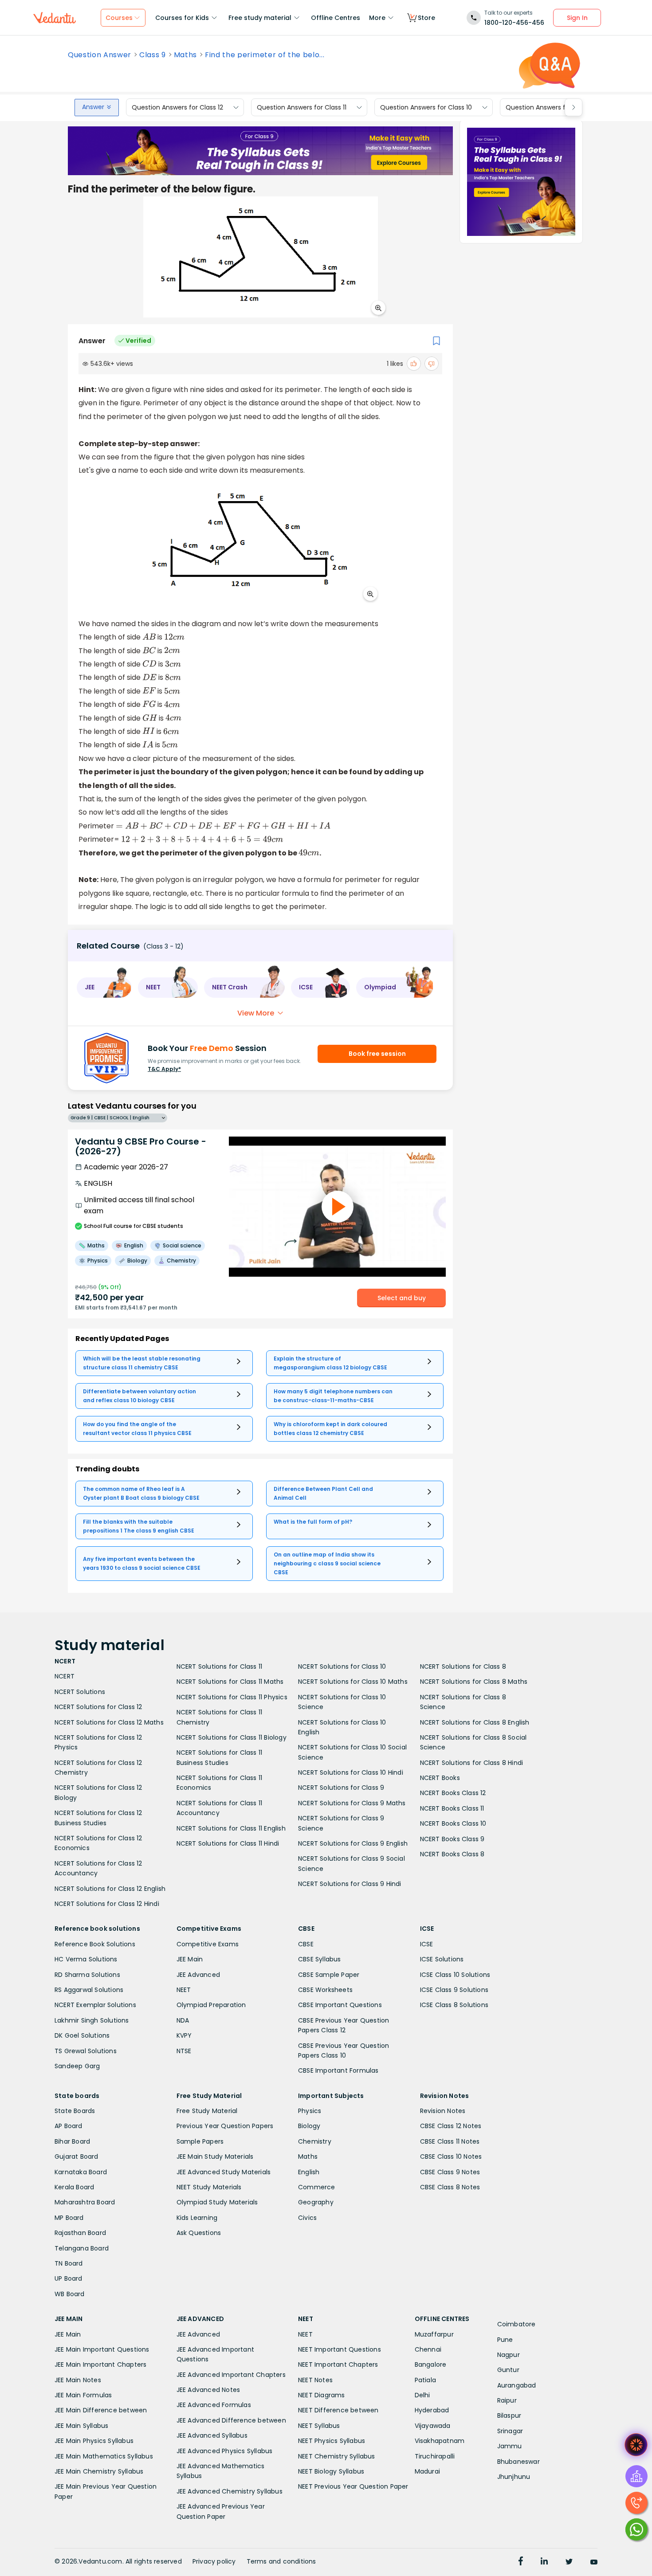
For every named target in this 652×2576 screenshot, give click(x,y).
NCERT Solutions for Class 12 (98, 1707)
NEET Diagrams (322, 2395)
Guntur (508, 2370)
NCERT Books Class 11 (452, 1808)
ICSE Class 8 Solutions (454, 2005)
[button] (104, 988)
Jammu (510, 2446)
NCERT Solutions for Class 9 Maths (352, 1803)
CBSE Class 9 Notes (450, 2172)
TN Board (69, 2263)
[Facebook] (521, 2562)
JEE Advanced (198, 1975)
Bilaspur (509, 2415)
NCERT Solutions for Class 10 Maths (353, 1682)
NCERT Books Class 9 (452, 1839)
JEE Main (190, 1959)
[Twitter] (569, 2562)
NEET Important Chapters (338, 2364)
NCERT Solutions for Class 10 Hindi (351, 1772)
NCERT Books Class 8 (452, 1854)
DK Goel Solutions (82, 2035)
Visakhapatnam (440, 2441)
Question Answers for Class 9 (551, 107)
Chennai (428, 2349)
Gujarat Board (77, 2156)
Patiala (425, 2380)
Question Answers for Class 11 (302, 107)
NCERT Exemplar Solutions (95, 2005)
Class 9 (153, 55)
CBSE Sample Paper (329, 1975)
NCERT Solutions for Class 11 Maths (230, 1682)
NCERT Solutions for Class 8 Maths (474, 1682)
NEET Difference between (338, 2410)
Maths (185, 55)
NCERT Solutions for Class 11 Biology (232, 1737)
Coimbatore (516, 2324)
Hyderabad (432, 2410)
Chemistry (315, 2141)
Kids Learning (197, 2218)
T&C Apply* (164, 1069)
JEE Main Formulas (83, 2395)
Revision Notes (443, 2111)
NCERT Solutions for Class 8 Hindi (472, 1763)
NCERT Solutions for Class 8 (463, 1666)
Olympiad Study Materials (217, 2202)
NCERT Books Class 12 (453, 1793)
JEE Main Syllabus (81, 2426)
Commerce (317, 2187)
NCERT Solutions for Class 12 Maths (109, 1722)
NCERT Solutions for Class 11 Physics (232, 1697)
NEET (184, 1990)
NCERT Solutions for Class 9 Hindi (350, 1884)
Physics (310, 2111)
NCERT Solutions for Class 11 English (231, 1828)
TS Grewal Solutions (86, 2051)
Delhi (422, 2395)
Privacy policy (214, 2561)
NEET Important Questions (340, 2349)
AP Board (69, 2126)
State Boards (75, 2111)
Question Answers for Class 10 (426, 107)
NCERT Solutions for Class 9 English (353, 1843)
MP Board (69, 2218)
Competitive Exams (208, 1944)
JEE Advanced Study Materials (224, 2172)
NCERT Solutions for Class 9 (341, 1788)
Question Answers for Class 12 (177, 107)
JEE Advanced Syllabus (212, 2435)
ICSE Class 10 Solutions (455, 1975)
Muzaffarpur (434, 2334)
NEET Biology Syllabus (331, 2471)
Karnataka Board (81, 2172)
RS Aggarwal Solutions (89, 1990)
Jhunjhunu (514, 2477)
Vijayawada (433, 2426)
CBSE (306, 1944)
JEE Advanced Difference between (231, 2420)
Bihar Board (72, 2141)
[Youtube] (594, 2562)
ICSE (427, 1944)
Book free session (377, 1054)
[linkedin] (544, 2562)
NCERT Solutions (80, 1692)
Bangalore (431, 2364)
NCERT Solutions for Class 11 (220, 1666)
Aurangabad (517, 2385)
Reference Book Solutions (95, 1944)
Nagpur (509, 2355)
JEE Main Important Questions (102, 2349)
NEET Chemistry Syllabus (337, 2456)
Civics (307, 2218)
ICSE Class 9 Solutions (454, 1990)
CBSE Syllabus (320, 1959)
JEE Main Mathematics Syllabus (104, 2456)
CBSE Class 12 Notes (451, 2126)
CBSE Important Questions (340, 2005)
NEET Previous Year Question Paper (353, 2486)
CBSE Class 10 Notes (451, 2156)
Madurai (427, 2471)
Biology (309, 2126)
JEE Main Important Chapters (100, 2364)
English (309, 2172)
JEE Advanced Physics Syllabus (225, 2451)
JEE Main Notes (78, 2380)
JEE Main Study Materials (215, 2156)
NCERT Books (440, 1778)
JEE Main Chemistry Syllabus (99, 2471)
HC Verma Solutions (86, 1959)
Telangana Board (82, 2248)
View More (256, 1013)
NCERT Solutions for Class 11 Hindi (228, 1843)
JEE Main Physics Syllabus (94, 2441)
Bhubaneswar (518, 2462)
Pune (505, 2340)
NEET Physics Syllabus (332, 2441)
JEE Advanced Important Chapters (231, 2375)
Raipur (507, 2400)
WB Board (70, 2294)
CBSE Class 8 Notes (450, 2187)
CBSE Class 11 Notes (450, 2141)
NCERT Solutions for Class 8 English (475, 1722)
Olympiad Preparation (211, 2005)
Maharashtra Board (85, 2202)
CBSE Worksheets (325, 1990)
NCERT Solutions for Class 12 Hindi (107, 1904)
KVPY (184, 2035)
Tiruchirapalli (435, 2456)
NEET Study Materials (209, 2187)
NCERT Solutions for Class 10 (342, 1666)
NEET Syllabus (319, 2426)
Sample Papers (200, 2141)
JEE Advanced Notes (208, 2390)
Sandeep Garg (77, 2066)
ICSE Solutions (442, 1959)
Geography (316, 2202)
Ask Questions (199, 2233)
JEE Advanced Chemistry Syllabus (230, 2491)
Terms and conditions (281, 2561)
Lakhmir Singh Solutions (92, 2020)
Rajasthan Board (80, 2233)
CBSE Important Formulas (338, 2070)
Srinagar (510, 2431)
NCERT (65, 1676)
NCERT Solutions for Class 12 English (110, 1889)
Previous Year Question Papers (225, 2126)
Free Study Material (207, 2111)
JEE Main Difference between (101, 2410)
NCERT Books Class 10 (453, 1823)
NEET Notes (315, 2380)
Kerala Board (74, 2187)
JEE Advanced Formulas (214, 2405)
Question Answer (100, 55)
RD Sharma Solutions (87, 1975)
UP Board (69, 2278)
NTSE (184, 2051)
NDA (183, 2020)
